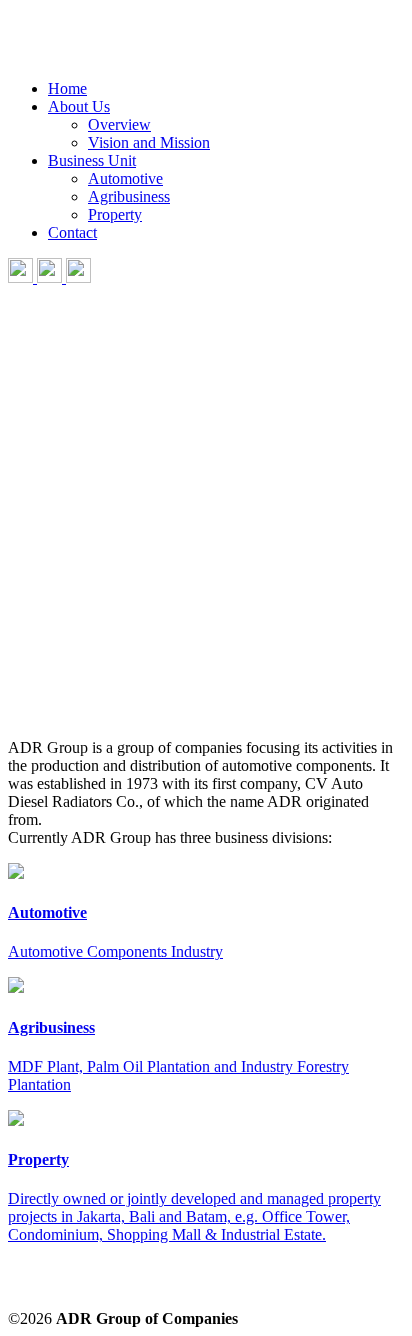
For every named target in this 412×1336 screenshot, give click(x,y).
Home (67, 88)
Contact (72, 232)
